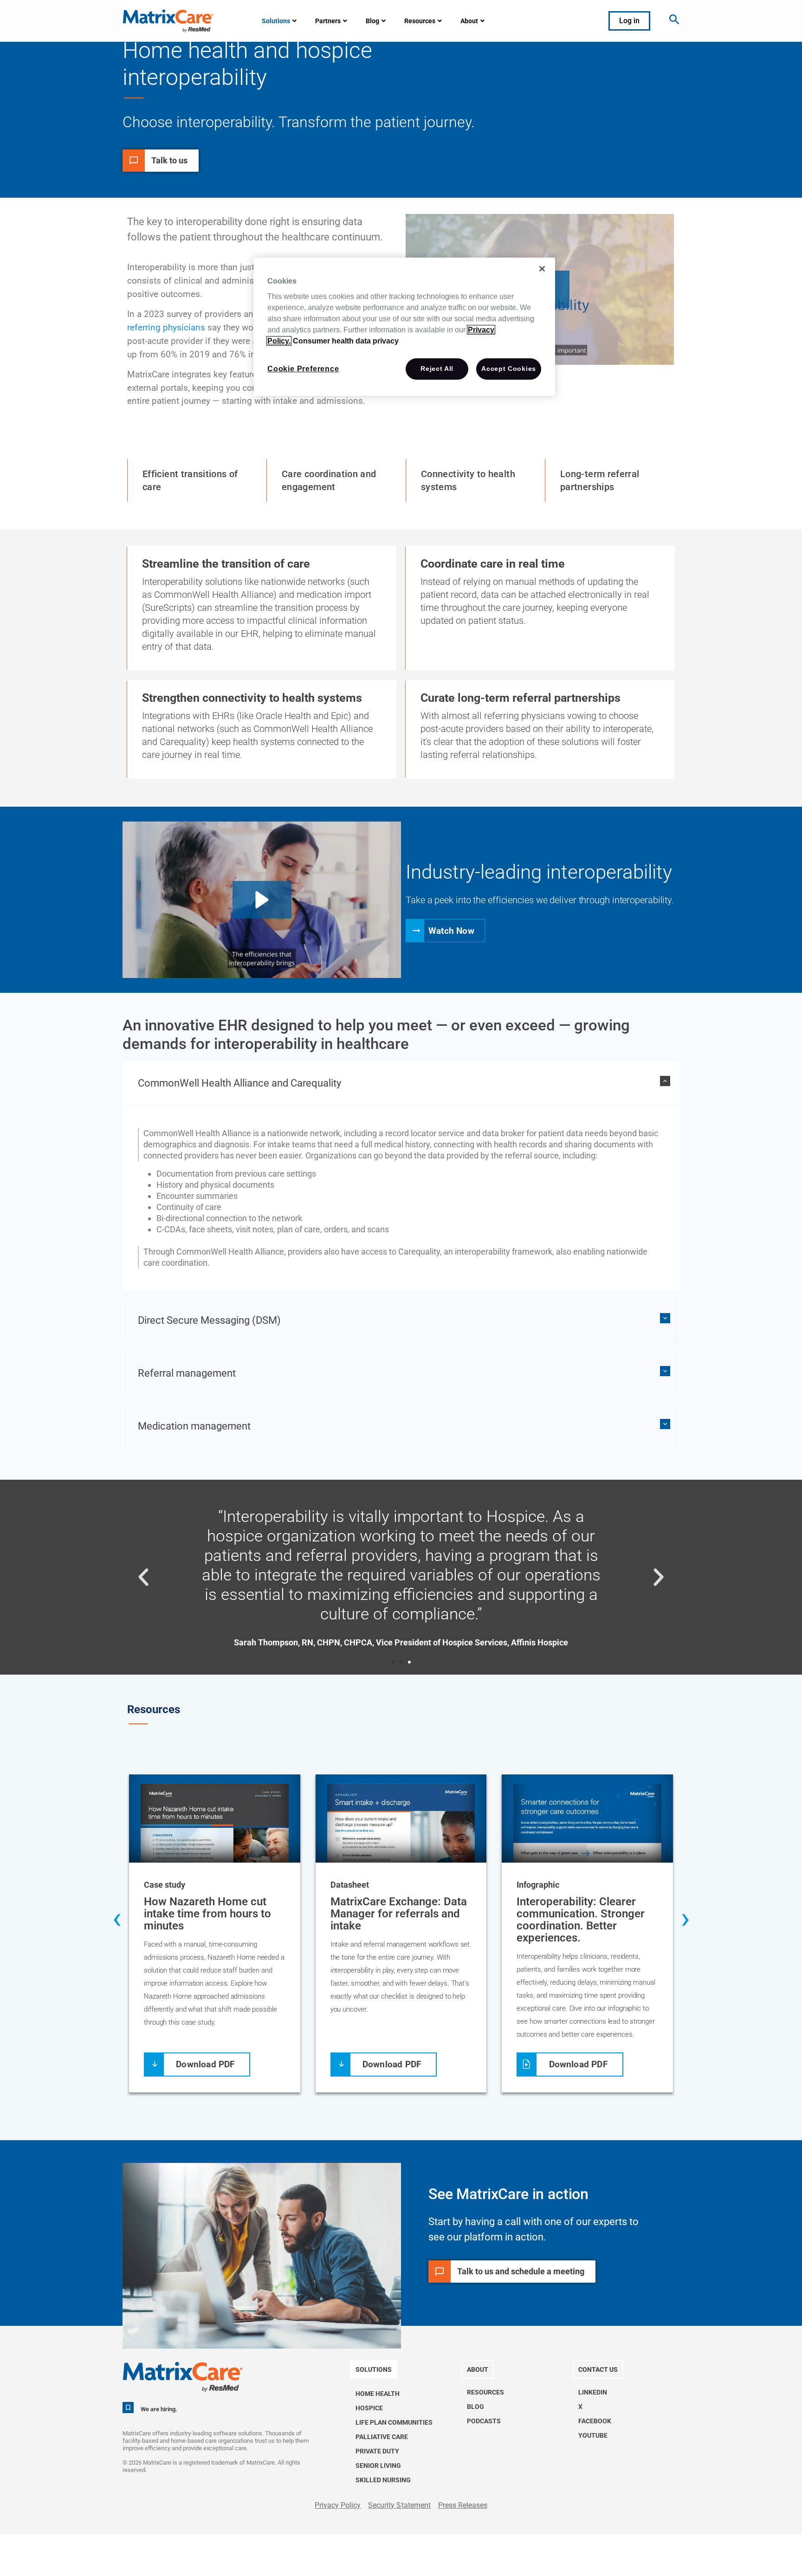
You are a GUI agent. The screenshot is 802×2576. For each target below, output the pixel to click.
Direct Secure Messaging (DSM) (209, 1320)
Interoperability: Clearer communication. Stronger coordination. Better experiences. (581, 1920)
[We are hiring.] (128, 2408)
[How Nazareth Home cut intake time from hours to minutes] (215, 1824)
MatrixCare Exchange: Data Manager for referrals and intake (399, 1914)
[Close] (542, 269)
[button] (262, 900)
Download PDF (205, 2064)
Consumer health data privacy (346, 341)
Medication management (194, 1426)
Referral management (187, 1373)
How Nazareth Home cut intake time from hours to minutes (207, 1914)
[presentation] (117, 1920)
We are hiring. (159, 2409)
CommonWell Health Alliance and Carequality (239, 1083)
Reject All (437, 369)
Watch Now (451, 930)
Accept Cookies (509, 369)
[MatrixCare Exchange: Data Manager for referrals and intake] (401, 1824)
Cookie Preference (303, 369)
